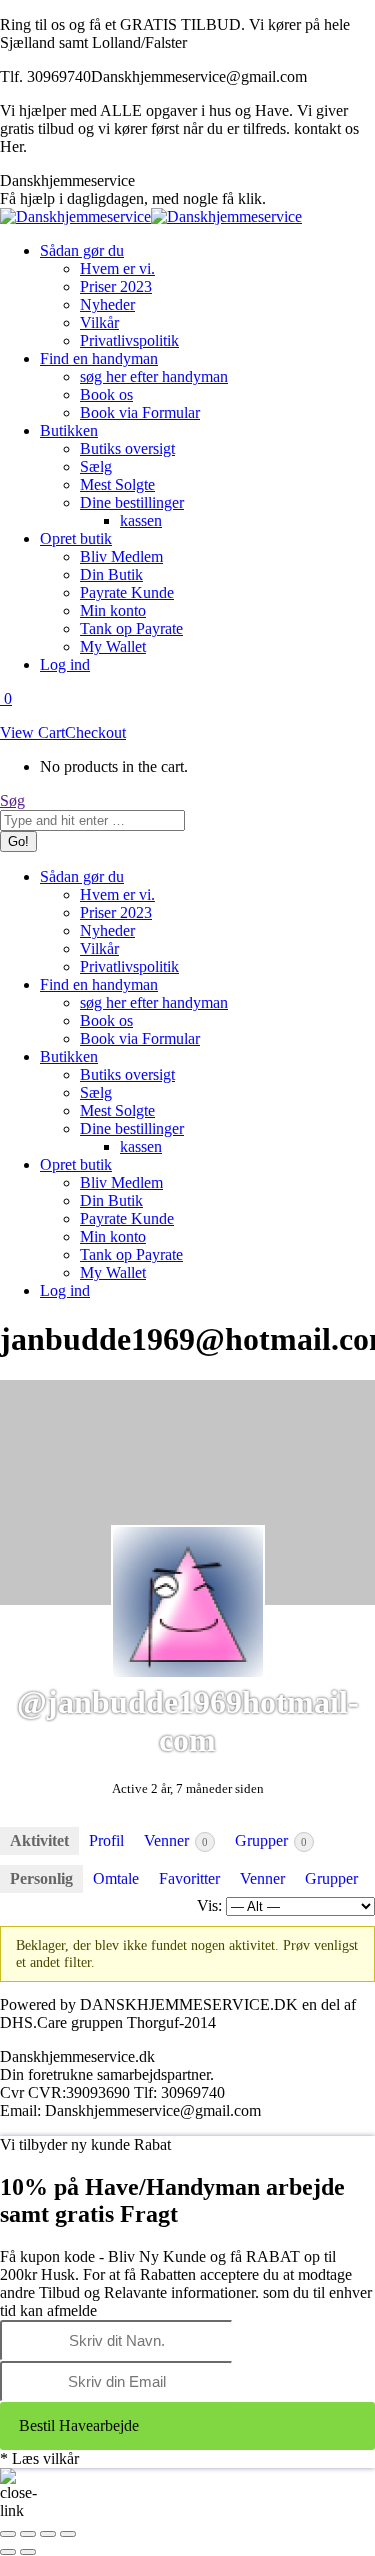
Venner (176, 1840)
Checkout (95, 732)
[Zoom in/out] (68, 2534)
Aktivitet (39, 1840)
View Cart (32, 732)
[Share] (28, 2534)
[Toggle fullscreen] (48, 2534)
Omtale (116, 1878)
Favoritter (189, 1878)
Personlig (41, 1878)
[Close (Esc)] (8, 2534)
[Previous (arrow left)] (8, 2552)
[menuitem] (82, 250)
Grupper (271, 1840)
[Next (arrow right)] (28, 2552)
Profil (106, 1840)
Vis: (209, 1905)
